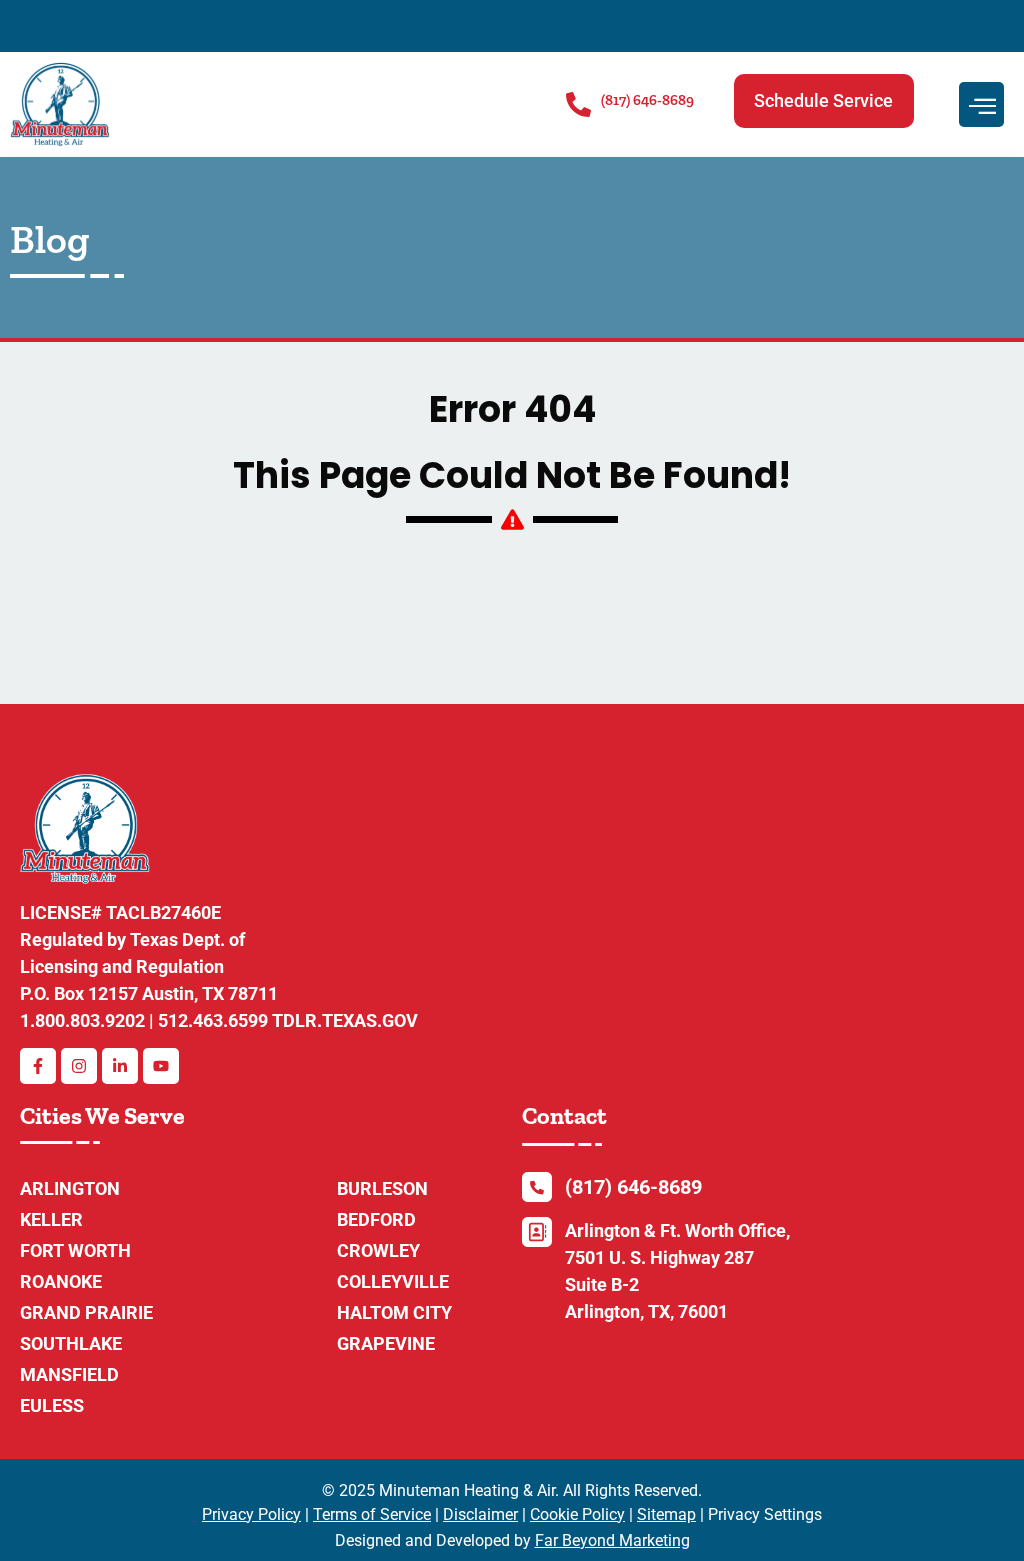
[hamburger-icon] (981, 105)
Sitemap (666, 1514)
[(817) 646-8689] (578, 104)
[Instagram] (79, 1066)
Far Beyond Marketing (612, 1540)
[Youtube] (161, 1066)
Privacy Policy (251, 1514)
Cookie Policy (577, 1514)
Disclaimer (480, 1514)
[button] (824, 100)
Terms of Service (372, 1514)
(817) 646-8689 (647, 100)
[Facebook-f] (38, 1066)
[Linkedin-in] (120, 1066)
